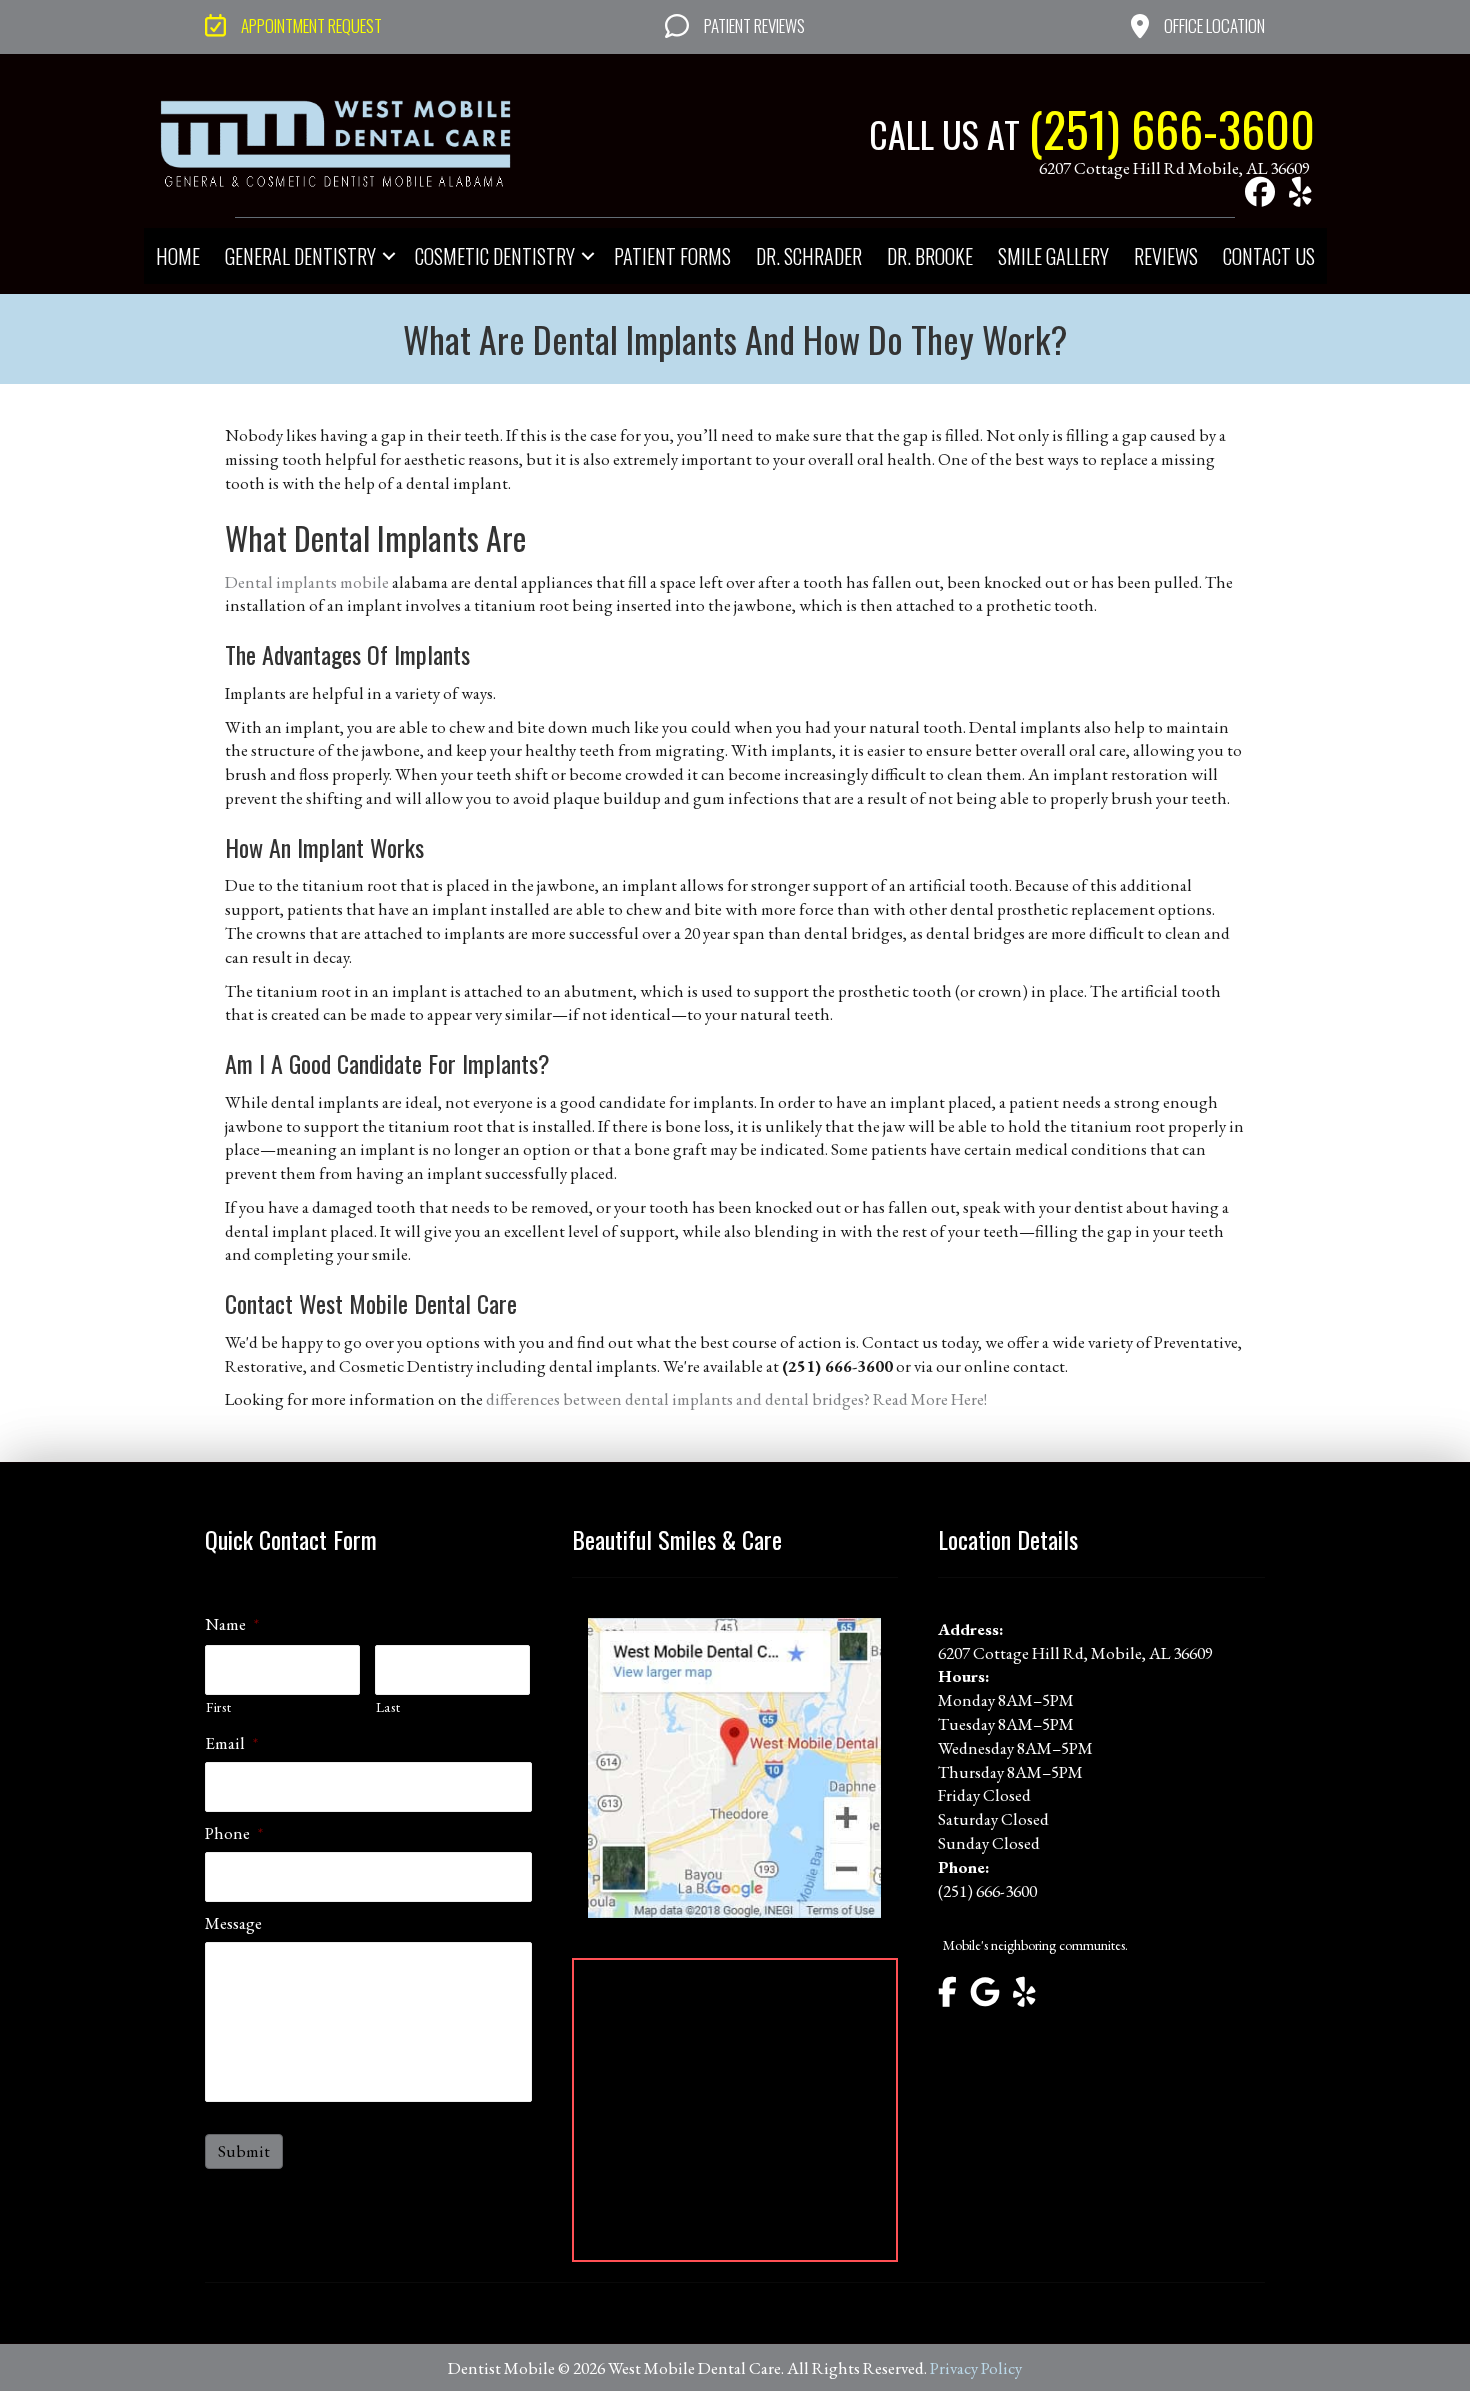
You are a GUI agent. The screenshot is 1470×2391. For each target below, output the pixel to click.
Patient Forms (672, 256)
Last (388, 1707)
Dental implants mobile (307, 582)
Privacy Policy (976, 2368)
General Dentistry (300, 256)
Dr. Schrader (809, 256)
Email (231, 1743)
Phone (234, 1833)
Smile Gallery (1053, 256)
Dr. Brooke (930, 256)
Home (178, 256)
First (218, 1707)
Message (233, 1923)
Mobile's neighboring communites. (1035, 1945)
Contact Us (1269, 256)
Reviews (1166, 256)
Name (232, 1624)
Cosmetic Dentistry (495, 256)
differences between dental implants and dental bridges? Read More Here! (736, 1399)
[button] (1260, 192)
